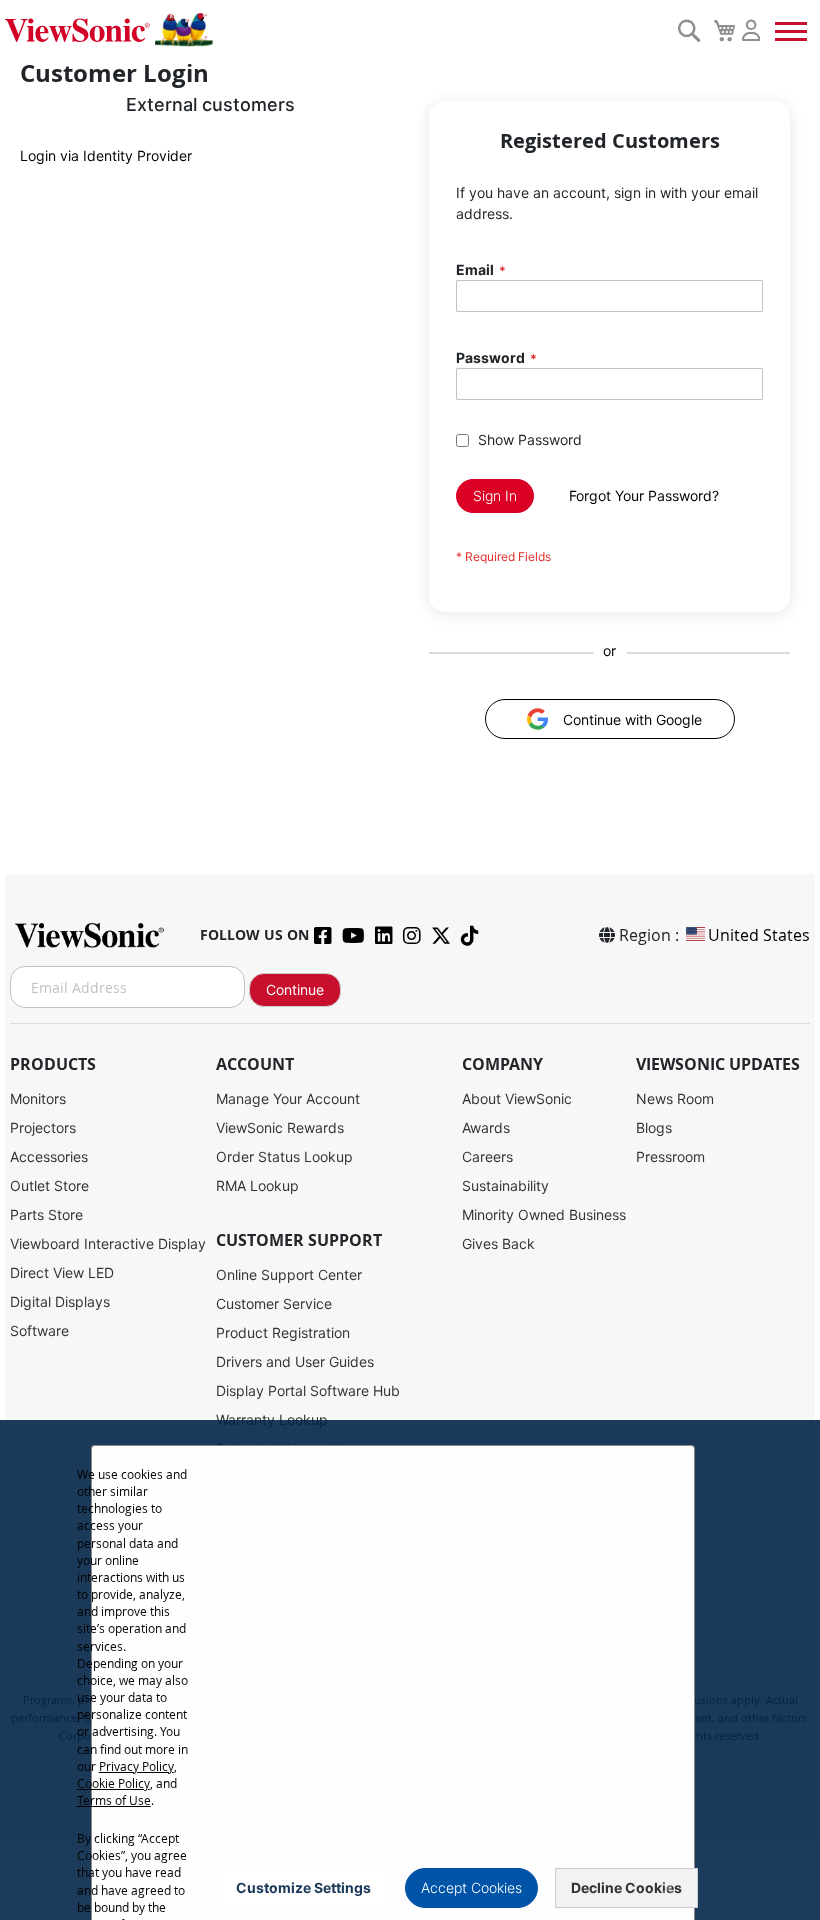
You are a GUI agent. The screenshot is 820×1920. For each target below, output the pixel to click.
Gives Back (498, 1243)
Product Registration (283, 1332)
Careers (487, 1156)
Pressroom (670, 1156)
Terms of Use (114, 1800)
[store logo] (336, 30)
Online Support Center (289, 1274)
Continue (295, 989)
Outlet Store (49, 1185)
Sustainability (505, 1185)
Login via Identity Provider (106, 155)
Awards (486, 1127)
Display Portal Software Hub (308, 1390)
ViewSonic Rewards (280, 1127)
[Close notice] (668, 1888)
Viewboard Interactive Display (108, 1243)
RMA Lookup (257, 1185)
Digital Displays (60, 1301)
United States (759, 935)
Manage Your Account (288, 1098)
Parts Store (46, 1214)
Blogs (654, 1127)
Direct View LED (62, 1272)
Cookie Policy (113, 1783)
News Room (675, 1098)
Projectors (43, 1127)
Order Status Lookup (284, 1156)
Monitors (38, 1098)
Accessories (49, 1156)
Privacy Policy (136, 1766)
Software (39, 1330)
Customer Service (274, 1303)
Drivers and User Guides (295, 1361)
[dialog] (410, 1670)
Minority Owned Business (544, 1214)
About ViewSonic (517, 1098)
